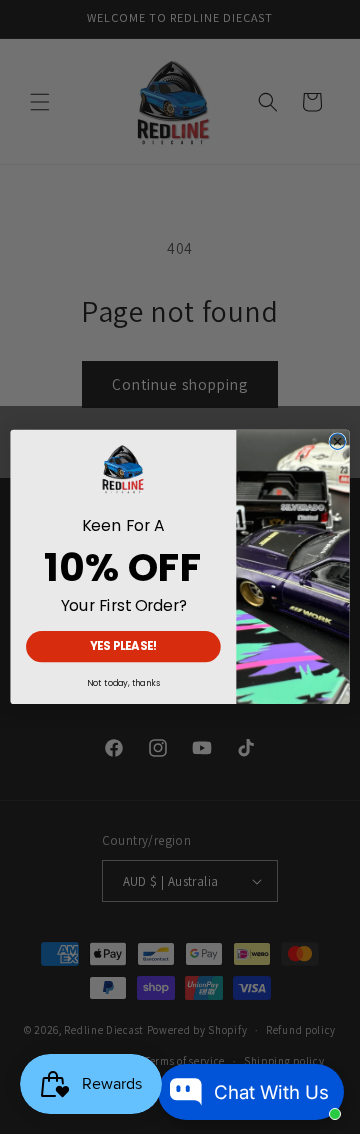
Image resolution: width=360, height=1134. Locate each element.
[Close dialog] (338, 442)
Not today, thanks (123, 683)
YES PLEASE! (124, 646)
